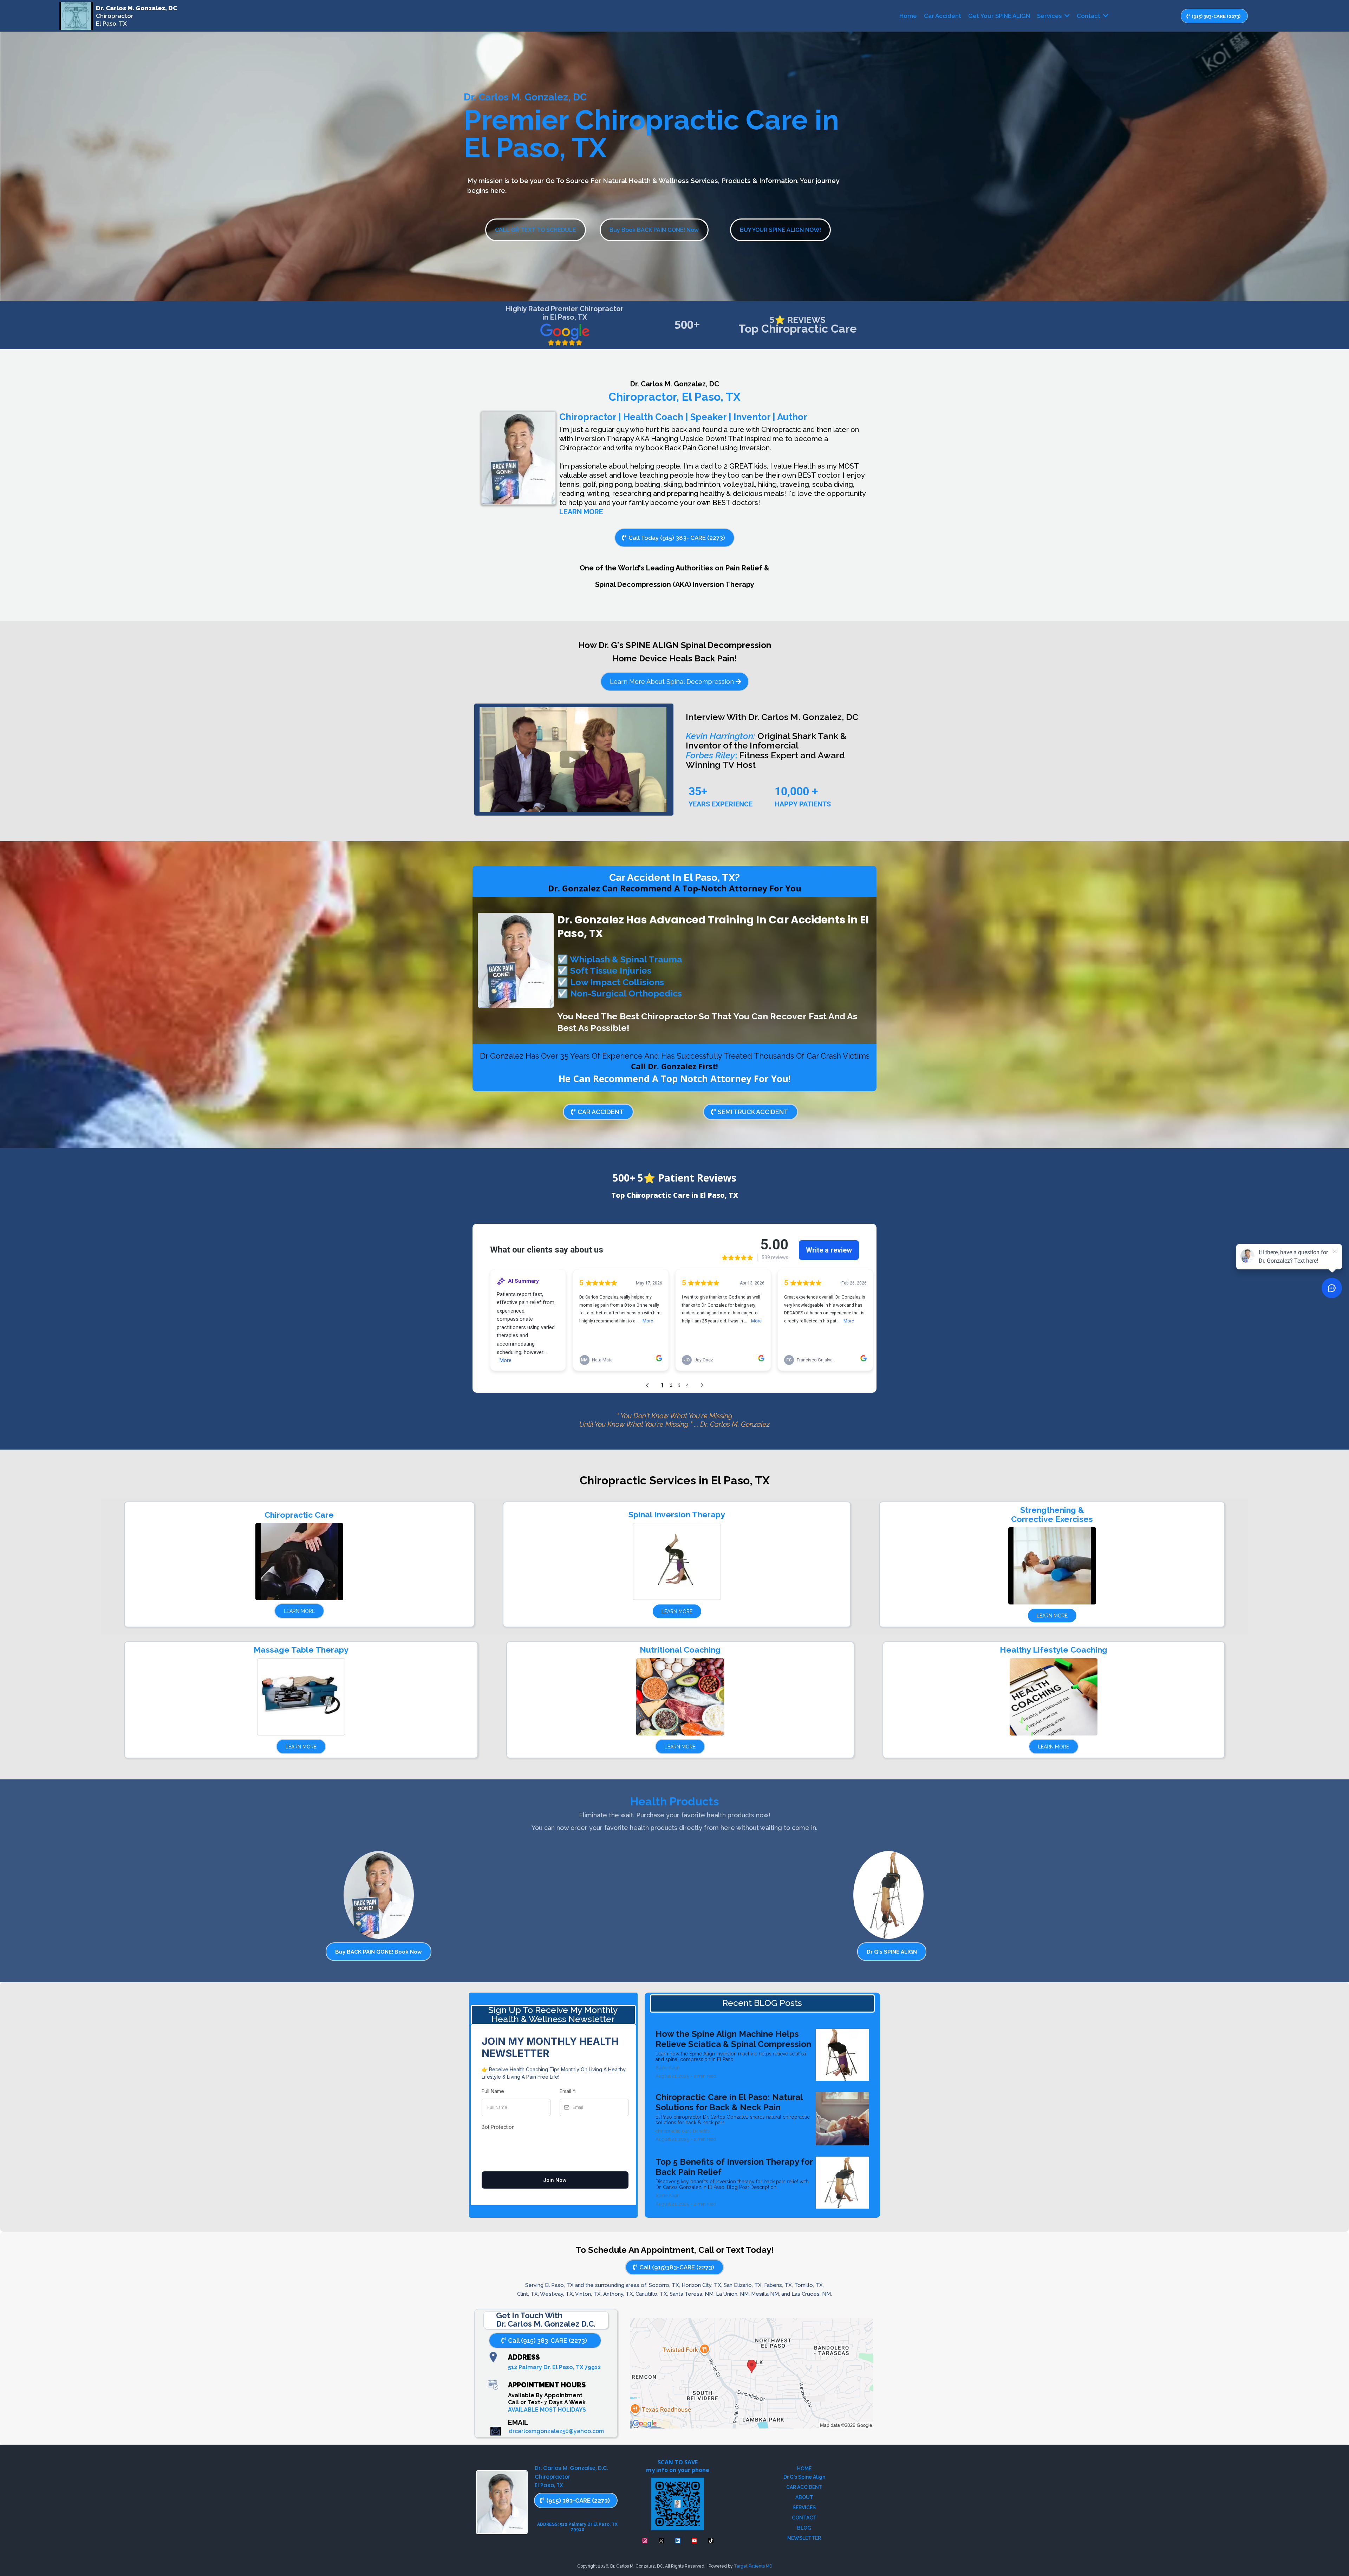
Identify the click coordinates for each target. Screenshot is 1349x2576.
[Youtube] (694, 2541)
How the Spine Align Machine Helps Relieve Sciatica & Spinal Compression (733, 2039)
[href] (751, 2374)
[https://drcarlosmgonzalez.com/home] (76, 16)
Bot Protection (498, 2127)
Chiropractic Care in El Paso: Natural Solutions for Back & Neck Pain (729, 2102)
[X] (661, 2541)
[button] (1066, 16)
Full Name (493, 2091)
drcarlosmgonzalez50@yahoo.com (556, 2431)
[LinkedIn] (678, 2541)
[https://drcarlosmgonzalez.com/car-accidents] (516, 960)
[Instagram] (645, 2541)
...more (743, 2059)
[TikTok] (711, 2541)
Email (567, 2091)
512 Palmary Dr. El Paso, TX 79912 (554, 2367)
